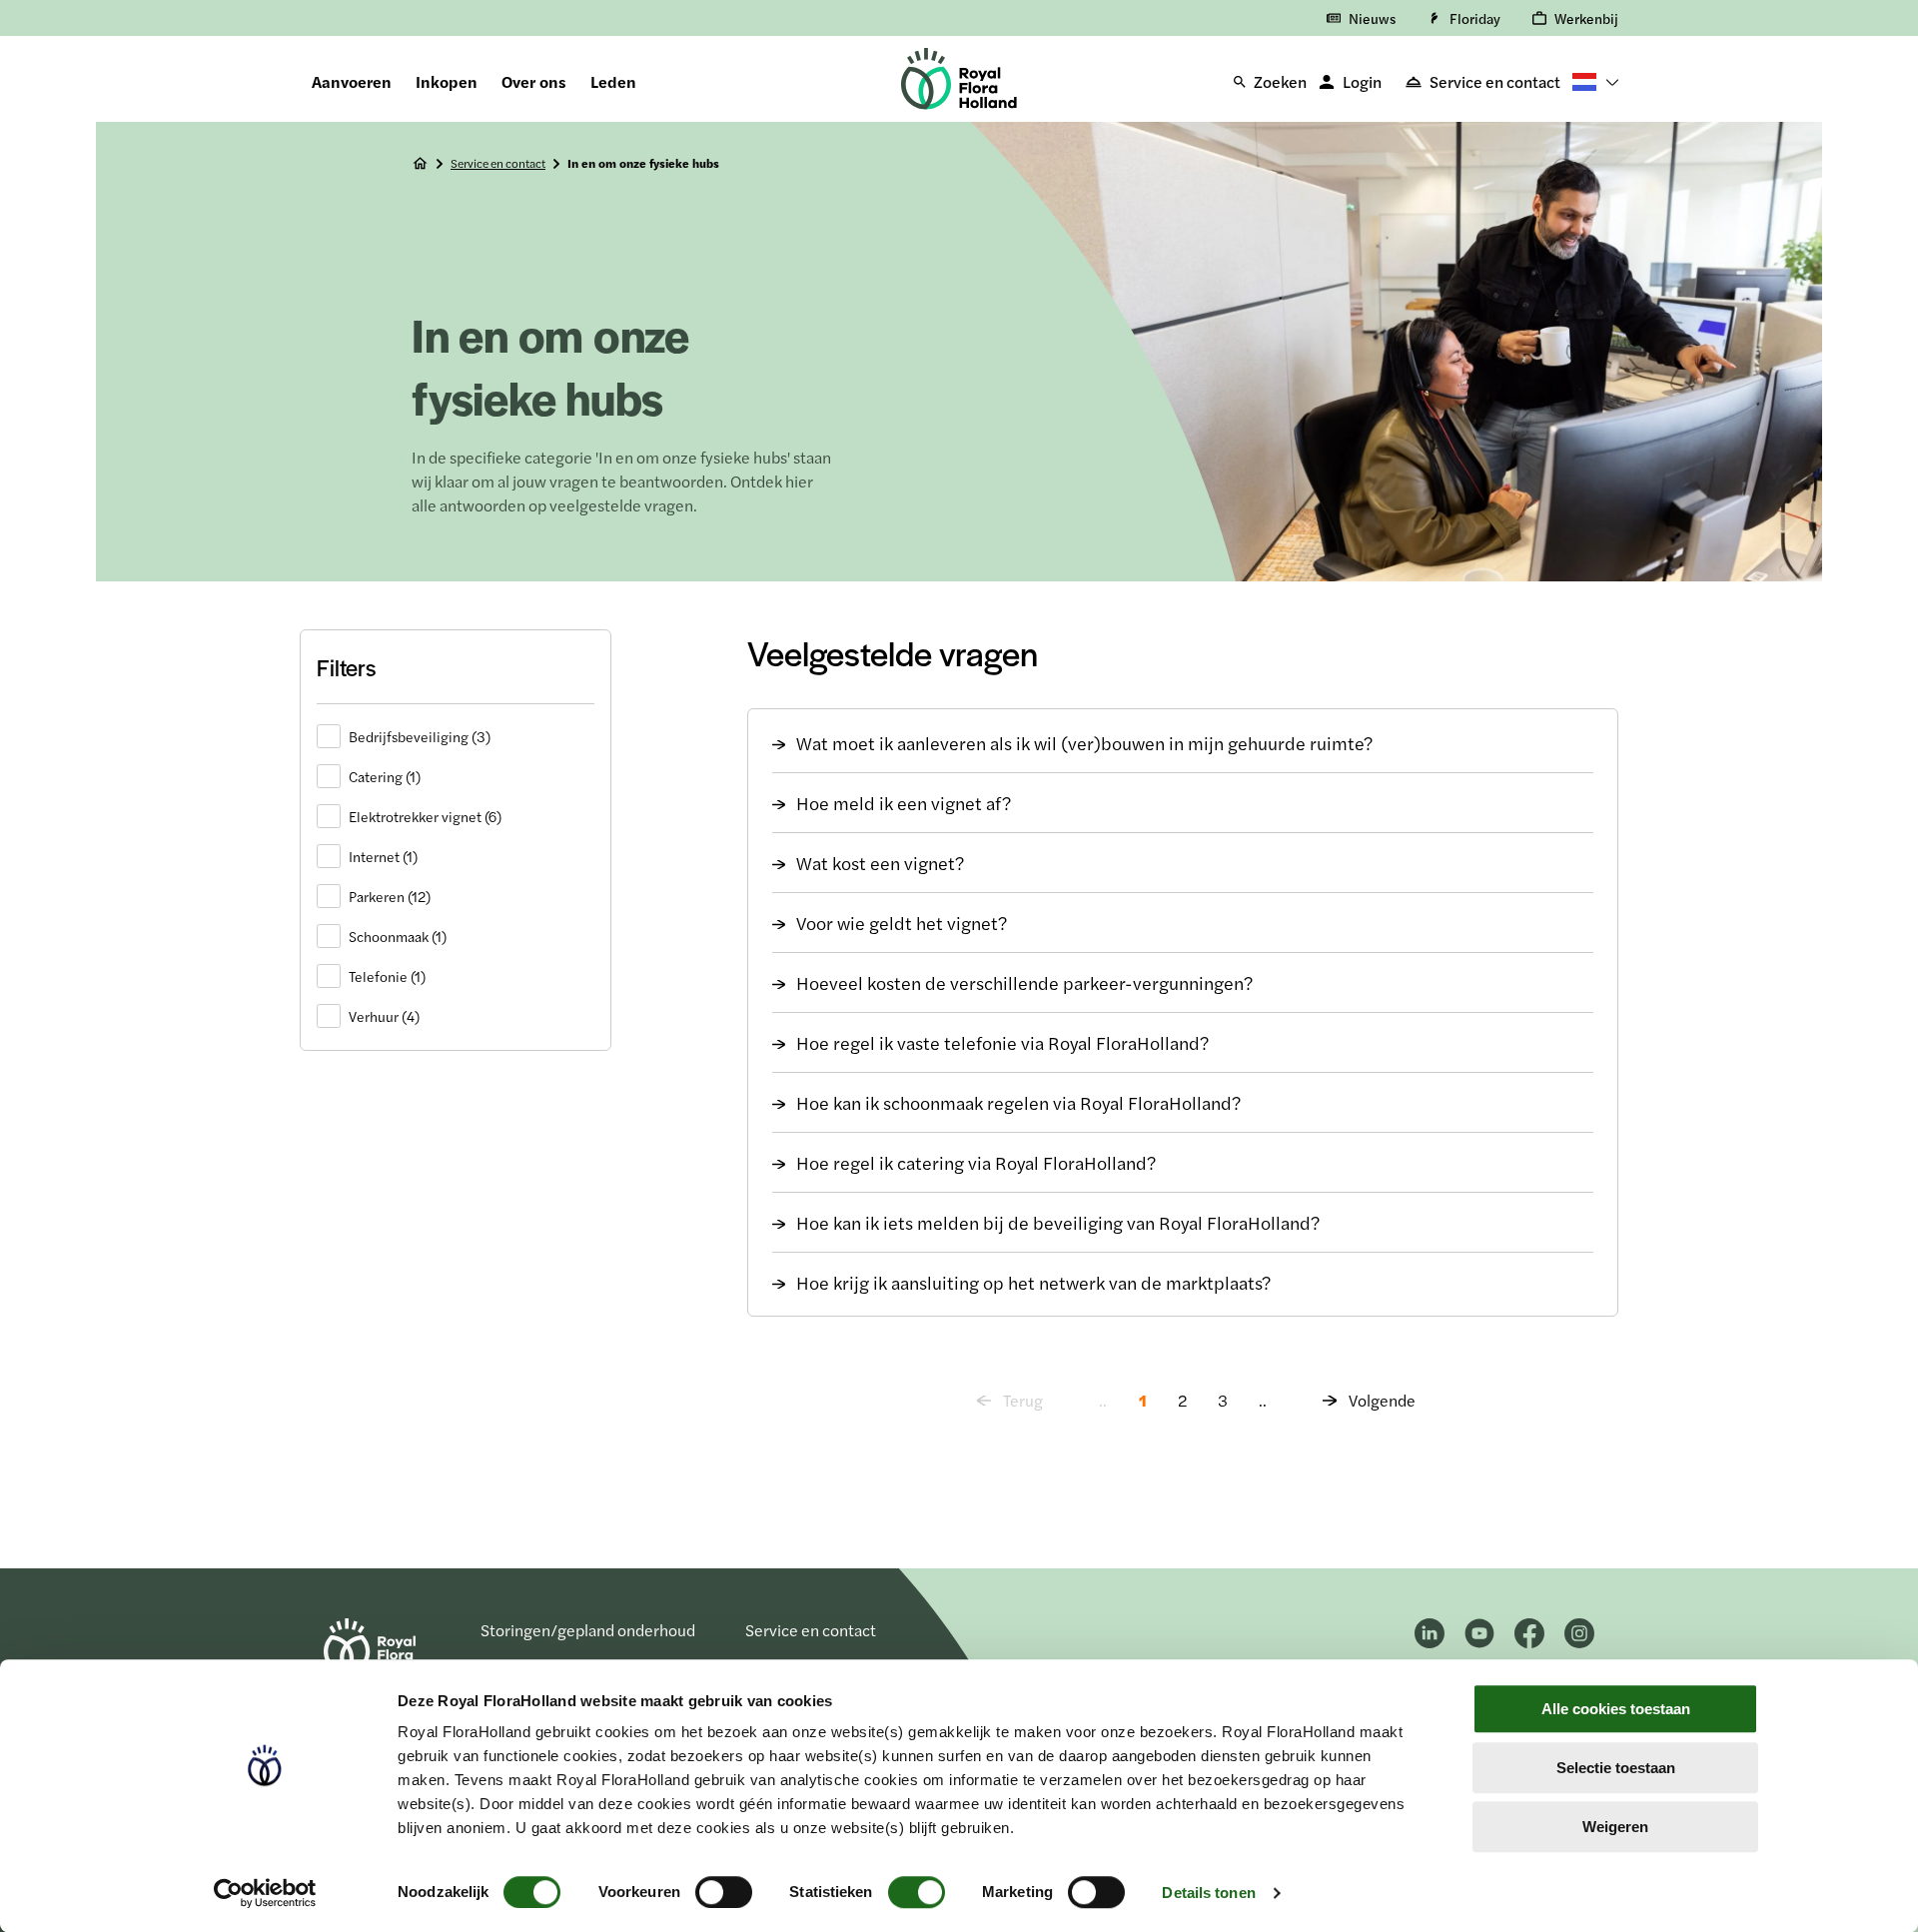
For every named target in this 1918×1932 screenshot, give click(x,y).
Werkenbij (1586, 18)
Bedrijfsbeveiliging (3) (420, 736)
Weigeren (1615, 1827)
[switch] (724, 1892)
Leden (613, 81)
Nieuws (1372, 18)
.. (1263, 1400)
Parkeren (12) (390, 896)
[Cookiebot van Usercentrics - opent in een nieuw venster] (265, 1893)
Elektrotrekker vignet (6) (425, 816)
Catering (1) (385, 776)
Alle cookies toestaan (1616, 1709)
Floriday (1475, 18)
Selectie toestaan (1616, 1768)
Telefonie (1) (387, 976)
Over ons (534, 81)
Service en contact (1495, 81)
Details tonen (1208, 1893)
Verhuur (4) (384, 1016)
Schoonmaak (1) (398, 936)
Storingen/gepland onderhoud (588, 1630)
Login (1362, 81)
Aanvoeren (352, 81)
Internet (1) (383, 856)
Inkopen (447, 81)
